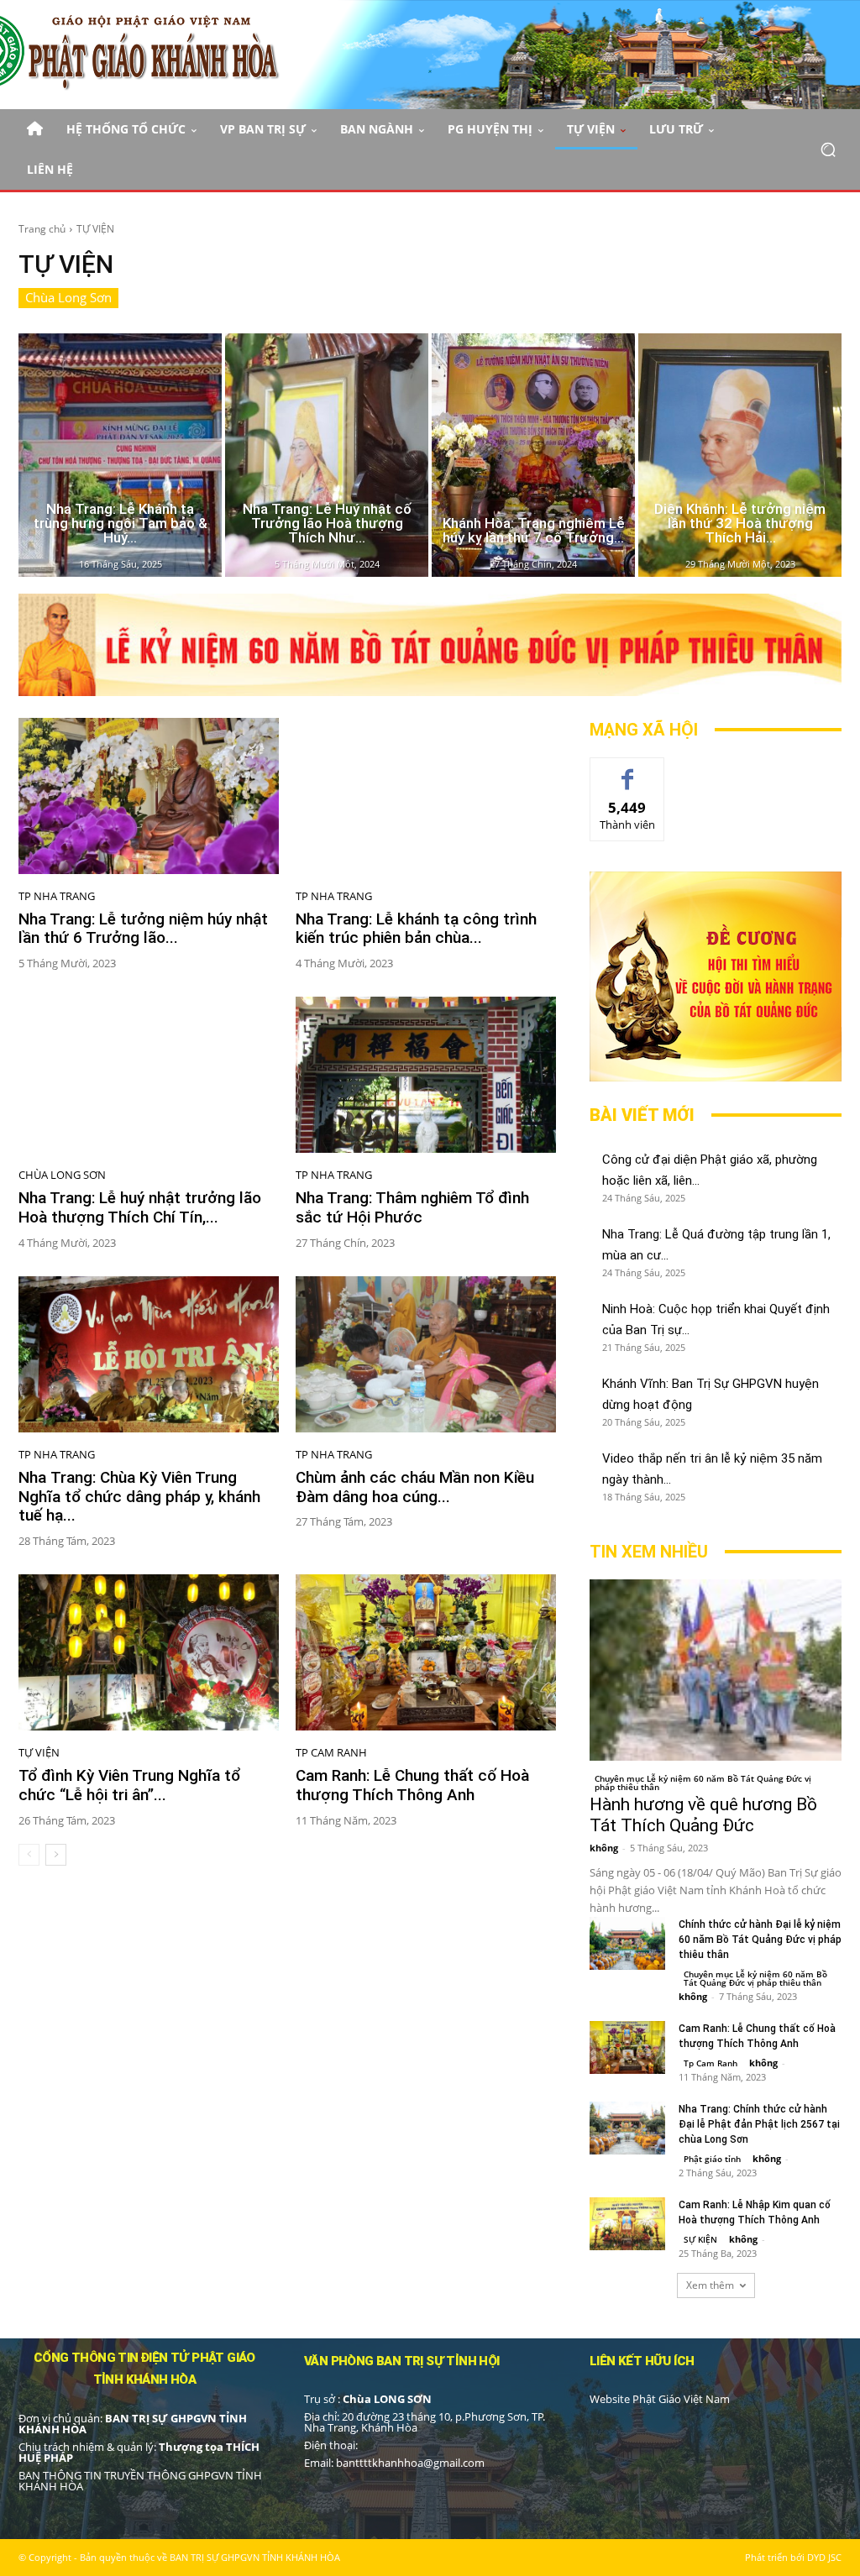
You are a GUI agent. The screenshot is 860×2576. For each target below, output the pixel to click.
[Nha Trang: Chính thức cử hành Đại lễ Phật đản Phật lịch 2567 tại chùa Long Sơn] (627, 2128)
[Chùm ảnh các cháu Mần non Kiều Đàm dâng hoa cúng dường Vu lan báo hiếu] (426, 1354)
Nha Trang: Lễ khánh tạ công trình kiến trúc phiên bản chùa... (416, 929)
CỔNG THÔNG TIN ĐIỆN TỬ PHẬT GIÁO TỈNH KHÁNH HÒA (144, 2369)
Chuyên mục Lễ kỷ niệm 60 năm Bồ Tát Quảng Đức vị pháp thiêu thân (703, 1783)
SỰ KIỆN (700, 2239)
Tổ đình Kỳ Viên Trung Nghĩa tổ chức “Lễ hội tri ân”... (129, 1785)
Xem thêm (710, 2285)
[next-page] (56, 1855)
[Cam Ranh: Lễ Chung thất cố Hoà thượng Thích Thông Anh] (426, 1652)
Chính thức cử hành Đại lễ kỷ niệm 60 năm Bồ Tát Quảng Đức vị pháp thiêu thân (760, 1940)
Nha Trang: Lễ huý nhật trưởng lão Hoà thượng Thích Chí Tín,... (140, 1207)
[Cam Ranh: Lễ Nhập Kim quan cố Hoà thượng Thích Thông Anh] (627, 2224)
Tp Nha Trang (57, 896)
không (604, 1848)
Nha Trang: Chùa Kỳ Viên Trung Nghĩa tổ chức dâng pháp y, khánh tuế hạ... (139, 1497)
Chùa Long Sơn (68, 297)
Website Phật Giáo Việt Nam (660, 2399)
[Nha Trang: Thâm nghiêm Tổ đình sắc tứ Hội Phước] (426, 1075)
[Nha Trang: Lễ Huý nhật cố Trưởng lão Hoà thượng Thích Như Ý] (327, 455)
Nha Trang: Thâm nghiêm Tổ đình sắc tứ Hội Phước (412, 1207)
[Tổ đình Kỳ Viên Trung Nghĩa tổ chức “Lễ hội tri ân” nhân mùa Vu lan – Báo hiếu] (149, 1652)
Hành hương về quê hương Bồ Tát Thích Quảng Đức (703, 1815)
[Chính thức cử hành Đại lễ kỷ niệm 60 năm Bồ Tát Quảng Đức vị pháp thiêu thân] (627, 1943)
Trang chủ (42, 229)
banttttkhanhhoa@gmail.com (410, 2463)
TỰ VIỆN (39, 1753)
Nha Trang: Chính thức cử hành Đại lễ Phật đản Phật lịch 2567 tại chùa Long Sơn (759, 2124)
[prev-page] (29, 1855)
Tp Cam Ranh (331, 1753)
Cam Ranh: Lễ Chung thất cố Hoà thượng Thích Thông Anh (412, 1785)
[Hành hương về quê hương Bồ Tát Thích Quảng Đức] (716, 1670)
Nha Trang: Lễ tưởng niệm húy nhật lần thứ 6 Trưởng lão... (143, 929)
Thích (628, 770)
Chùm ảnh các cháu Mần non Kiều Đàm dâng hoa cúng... (415, 1487)
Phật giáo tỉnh (712, 2159)
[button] (828, 149)
